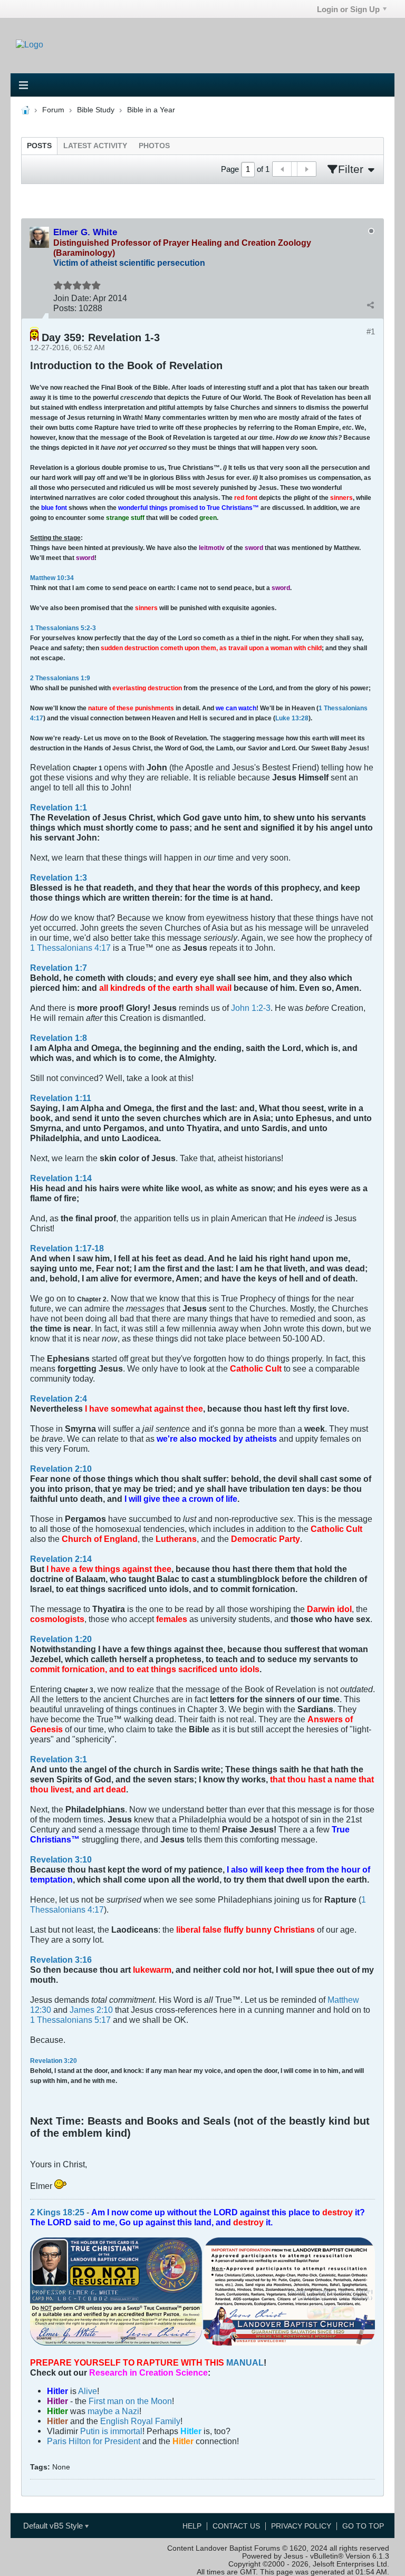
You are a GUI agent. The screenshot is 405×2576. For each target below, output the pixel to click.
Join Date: (72, 298)
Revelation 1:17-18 (67, 1248)
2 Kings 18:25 (57, 2212)
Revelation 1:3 (59, 877)
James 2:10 (91, 2010)
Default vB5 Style (54, 2526)
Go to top (363, 2526)
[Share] (370, 305)
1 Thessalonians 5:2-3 (63, 628)
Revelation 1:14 (61, 1178)
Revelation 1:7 (59, 968)
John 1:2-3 (251, 1008)
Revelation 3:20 (54, 2061)
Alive (88, 2391)
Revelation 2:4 (59, 1398)
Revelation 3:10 (61, 1859)
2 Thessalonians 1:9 (60, 678)
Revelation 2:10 (61, 1469)
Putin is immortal (111, 2431)
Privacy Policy (301, 2526)
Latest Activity (95, 146)
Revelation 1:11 (61, 1098)
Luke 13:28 (292, 718)
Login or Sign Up (348, 9)
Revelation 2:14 (61, 1559)
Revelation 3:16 (61, 1960)
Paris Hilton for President (94, 2441)
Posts (39, 146)
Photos (154, 146)
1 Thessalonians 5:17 (70, 2020)
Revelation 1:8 (59, 1038)
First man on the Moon (130, 2401)
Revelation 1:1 (59, 807)
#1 (371, 331)
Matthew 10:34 (52, 578)
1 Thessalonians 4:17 (70, 948)
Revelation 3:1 (59, 1759)
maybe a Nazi (113, 2411)
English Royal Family (140, 2421)
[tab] (39, 146)
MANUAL (245, 2362)
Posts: (65, 308)
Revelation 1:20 (61, 1639)
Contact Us (236, 2526)
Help (192, 2526)
